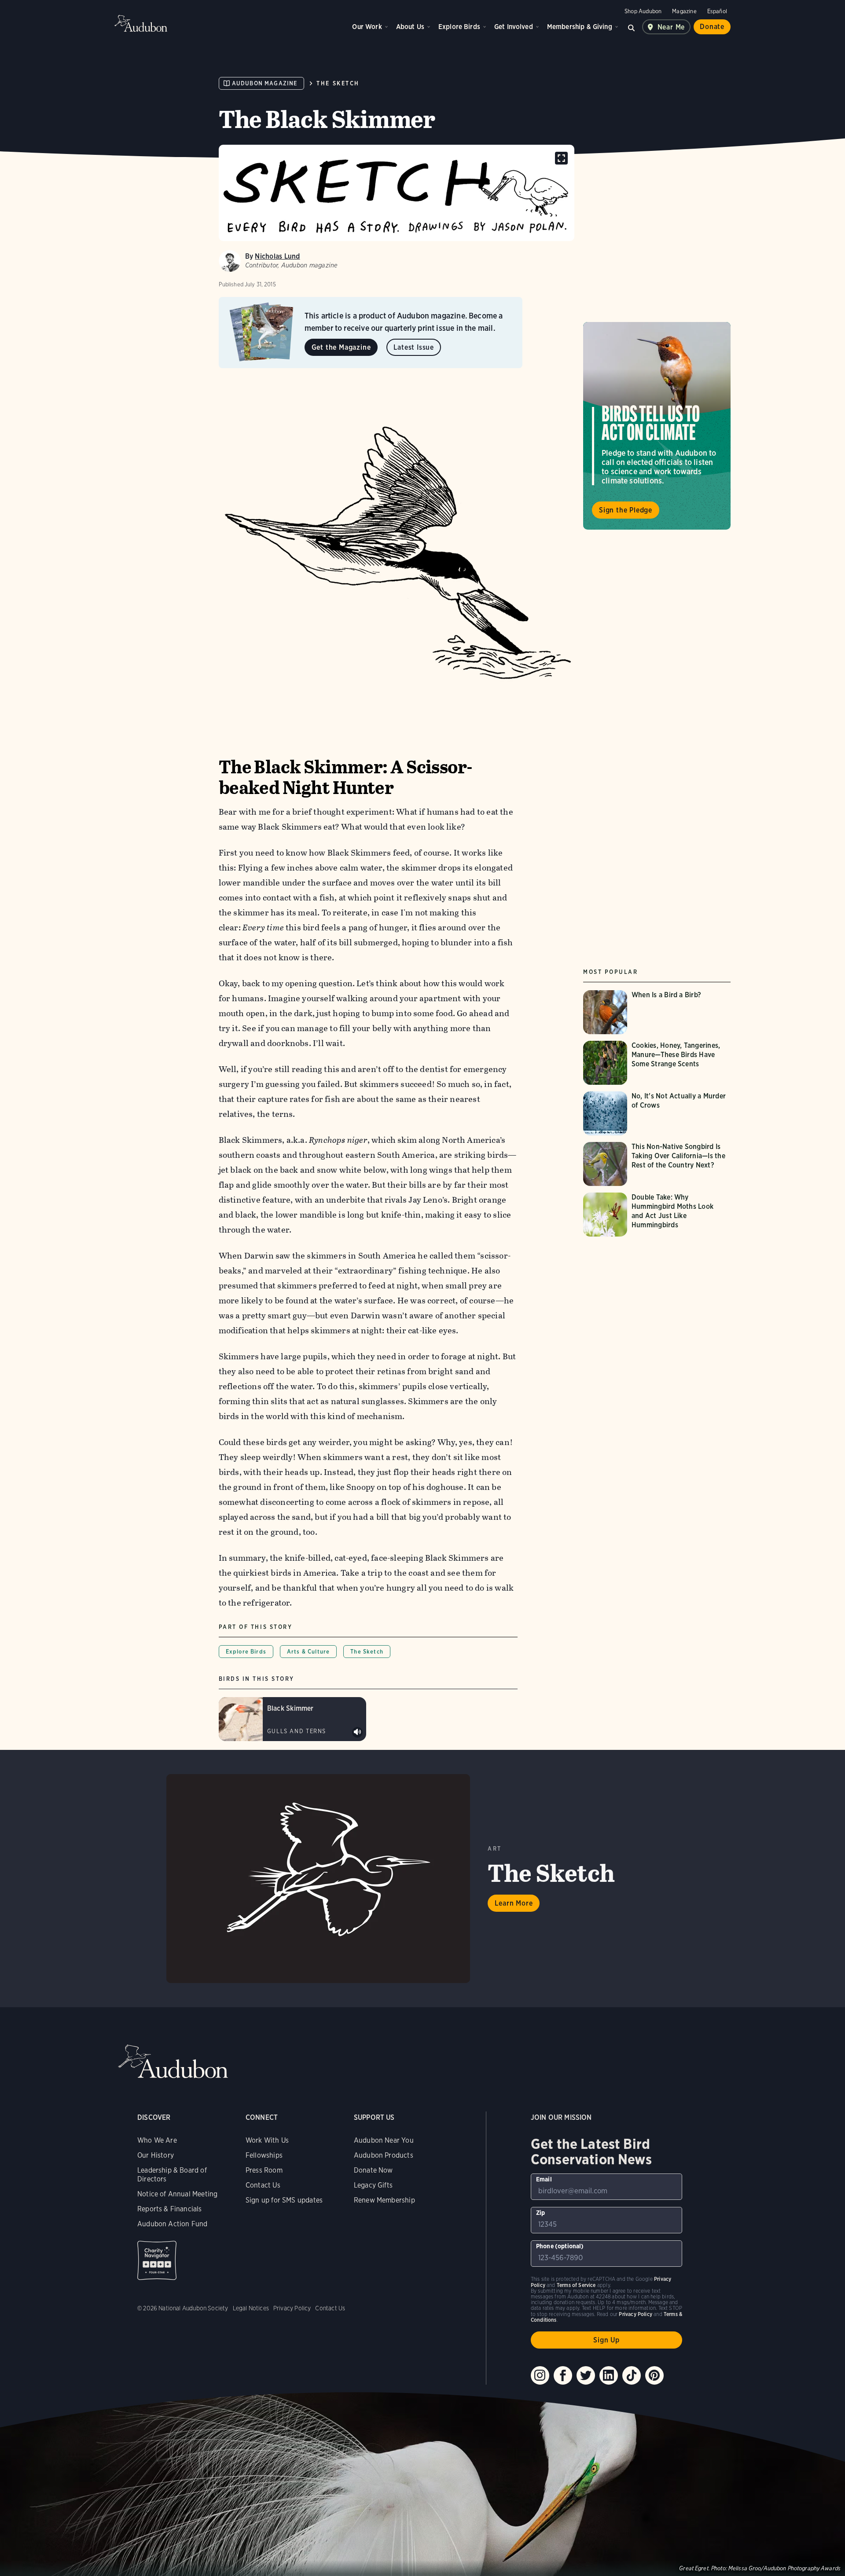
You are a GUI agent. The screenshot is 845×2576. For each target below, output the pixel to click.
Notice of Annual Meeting (177, 2194)
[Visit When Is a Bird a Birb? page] (649, 1012)
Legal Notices (251, 2308)
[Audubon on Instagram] (540, 2375)
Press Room (264, 2170)
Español (717, 11)
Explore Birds (459, 27)
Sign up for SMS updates (284, 2200)
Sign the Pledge (626, 510)
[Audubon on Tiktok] (632, 2375)
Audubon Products (384, 2155)
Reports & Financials (170, 2209)
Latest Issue (414, 347)
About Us (410, 27)
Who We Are (157, 2140)
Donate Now (373, 2170)
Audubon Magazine (265, 83)
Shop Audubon (643, 11)
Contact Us (263, 2185)
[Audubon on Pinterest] (654, 2375)
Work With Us (267, 2140)
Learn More (514, 1903)
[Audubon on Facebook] (563, 2375)
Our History (156, 2155)
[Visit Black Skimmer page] (292, 1719)
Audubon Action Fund (172, 2224)
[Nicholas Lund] (230, 261)
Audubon (141, 23)
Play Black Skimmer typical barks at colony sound (357, 1732)
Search (632, 27)
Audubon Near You (384, 2140)
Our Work (367, 27)
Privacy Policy (292, 2308)
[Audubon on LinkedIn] (609, 2375)
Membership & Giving (580, 27)
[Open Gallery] (561, 158)
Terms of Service (576, 2285)
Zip (541, 2213)
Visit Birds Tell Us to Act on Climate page (657, 426)
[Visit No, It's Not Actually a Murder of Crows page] (657, 1113)
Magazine (684, 11)
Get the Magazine (341, 347)
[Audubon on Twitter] (586, 2375)
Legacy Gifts (373, 2185)
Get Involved (514, 27)
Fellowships (264, 2155)
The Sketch (338, 83)
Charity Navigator (157, 2260)
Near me (671, 27)
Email (544, 2179)
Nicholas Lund (277, 256)
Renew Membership (384, 2200)
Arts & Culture (308, 1652)
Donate (712, 27)
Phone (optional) (560, 2246)
